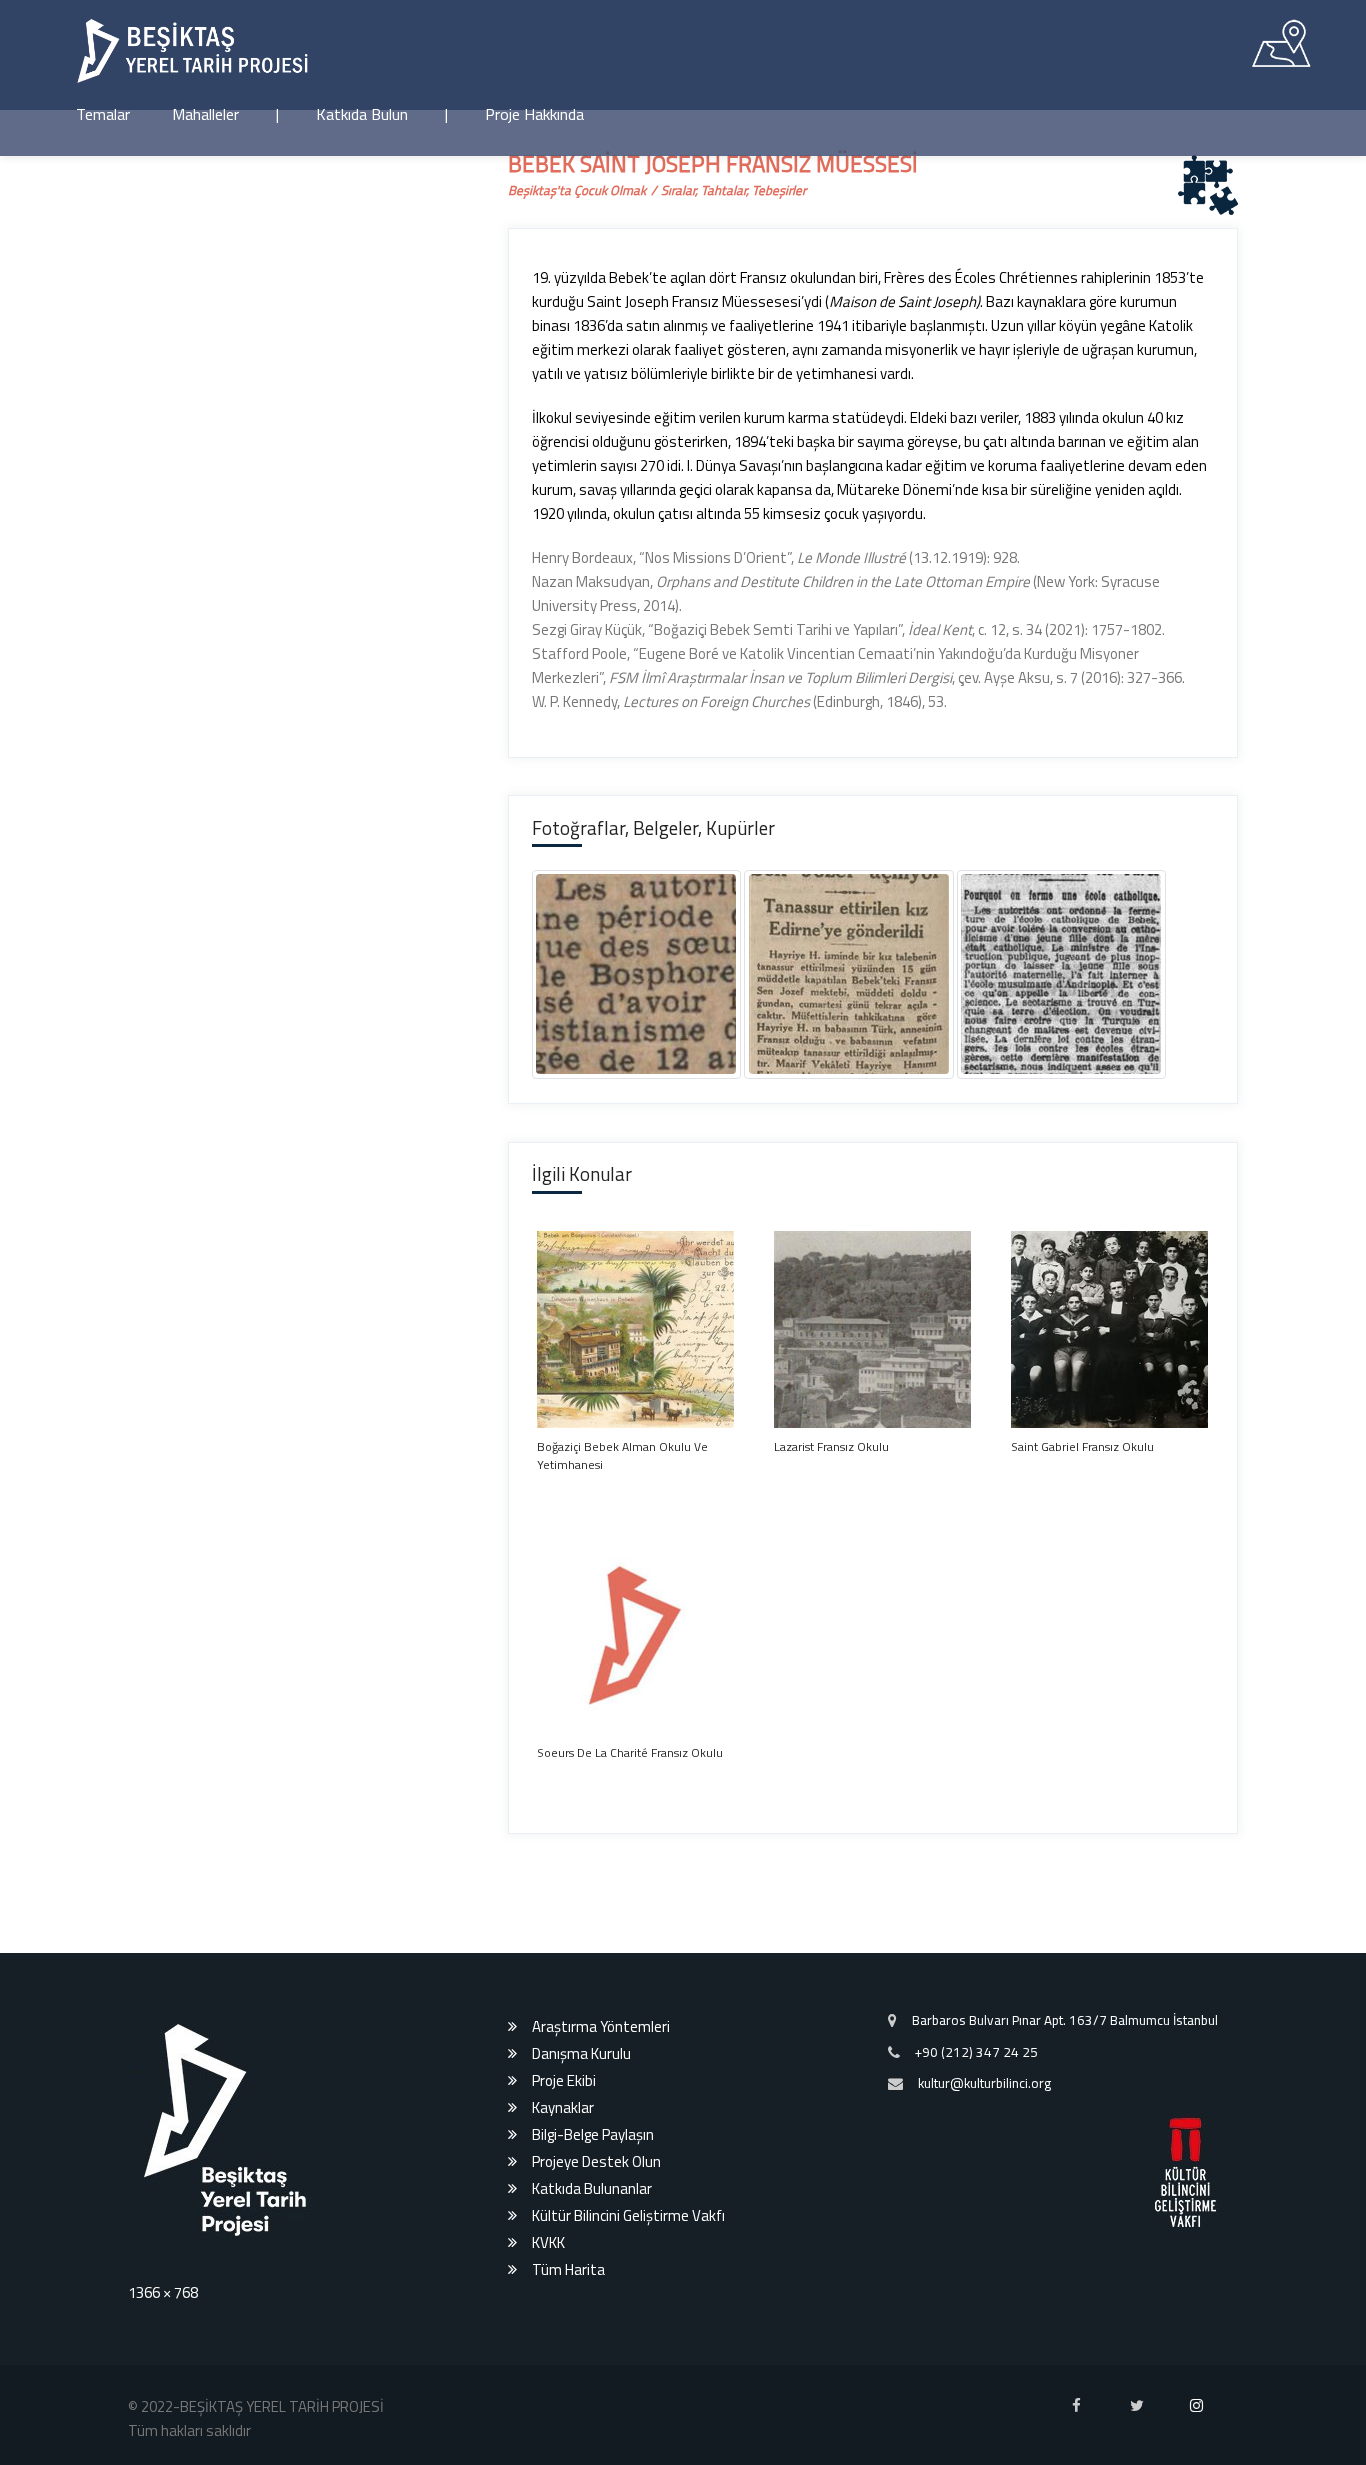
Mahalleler (205, 114)
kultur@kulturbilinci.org (984, 2431)
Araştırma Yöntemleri (601, 2374)
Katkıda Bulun (362, 114)
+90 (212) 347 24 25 (976, 2400)
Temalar (103, 114)
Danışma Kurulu (581, 2401)
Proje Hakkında (534, 114)
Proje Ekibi (564, 2428)
